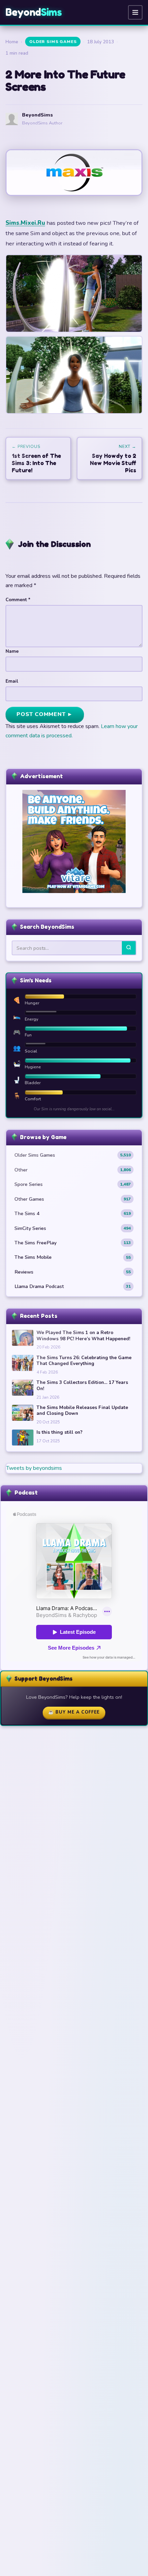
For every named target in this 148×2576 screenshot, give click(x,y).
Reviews (73, 1272)
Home (12, 42)
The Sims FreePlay (73, 1243)
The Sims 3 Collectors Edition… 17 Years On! (82, 1385)
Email (12, 681)
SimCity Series (73, 1228)
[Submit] (129, 948)
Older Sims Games (53, 42)
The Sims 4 (73, 1213)
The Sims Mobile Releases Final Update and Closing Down (82, 1411)
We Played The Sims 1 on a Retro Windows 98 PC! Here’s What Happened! (83, 1336)
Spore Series (73, 1184)
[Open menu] (135, 12)
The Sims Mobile (73, 1257)
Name (12, 651)
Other (73, 1170)
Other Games (73, 1199)
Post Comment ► (45, 714)
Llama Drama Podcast (73, 1286)
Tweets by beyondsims (34, 1468)
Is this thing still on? (60, 1432)
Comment (18, 600)
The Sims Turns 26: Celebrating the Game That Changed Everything (84, 1361)
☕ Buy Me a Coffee (74, 1712)
